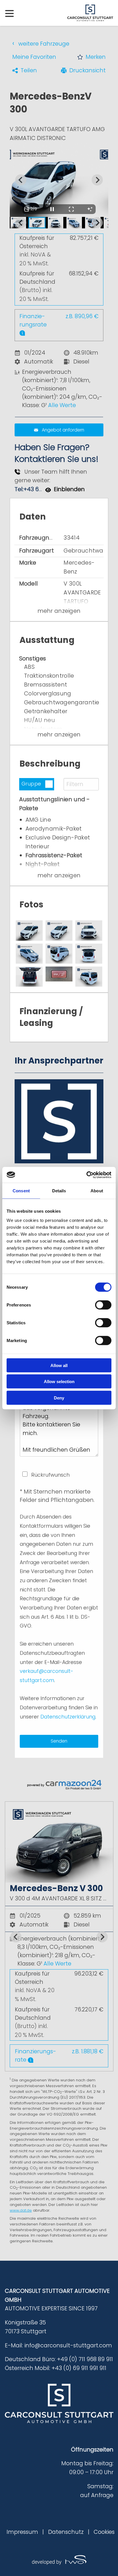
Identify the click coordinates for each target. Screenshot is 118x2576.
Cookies (104, 2532)
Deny (59, 1398)
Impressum (22, 2532)
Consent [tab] (21, 1191)
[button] (92, 57)
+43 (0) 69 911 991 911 (79, 2368)
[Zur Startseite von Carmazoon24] (59, 1785)
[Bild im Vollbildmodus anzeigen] (71, 209)
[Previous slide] (21, 180)
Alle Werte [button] (62, 405)
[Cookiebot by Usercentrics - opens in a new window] (86, 1175)
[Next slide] (97, 180)
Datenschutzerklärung (68, 1717)
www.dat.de (21, 2210)
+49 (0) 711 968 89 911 (85, 2359)
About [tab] (97, 1191)
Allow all (59, 1365)
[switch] (103, 1305)
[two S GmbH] (59, 2560)
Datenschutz (66, 2532)
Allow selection (59, 1382)
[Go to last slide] (16, 1937)
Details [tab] (59, 1191)
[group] (59, 1937)
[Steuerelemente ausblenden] (90, 209)
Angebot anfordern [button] (63, 430)
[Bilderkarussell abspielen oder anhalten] (52, 209)
